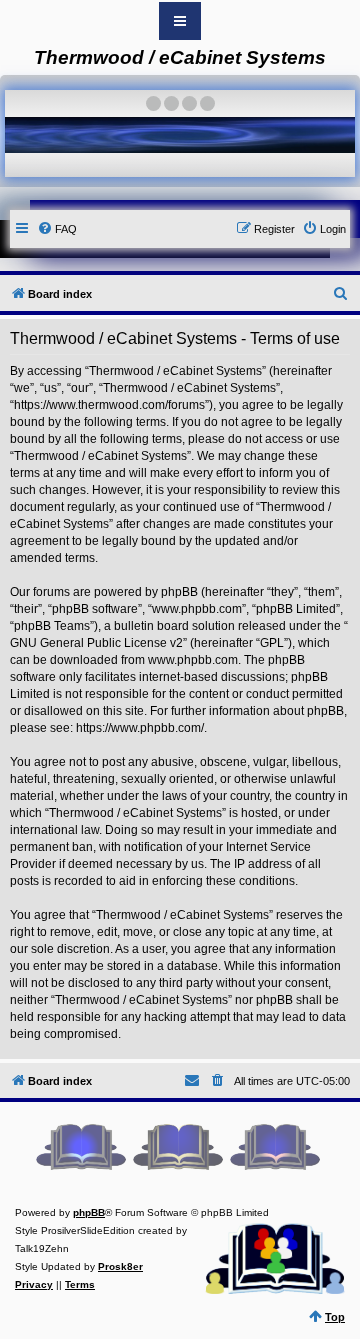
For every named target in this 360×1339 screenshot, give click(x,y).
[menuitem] (57, 229)
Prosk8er (120, 1266)
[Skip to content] (180, 21)
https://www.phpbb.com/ (140, 728)
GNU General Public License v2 (96, 643)
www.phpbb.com (193, 660)
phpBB (89, 1212)
